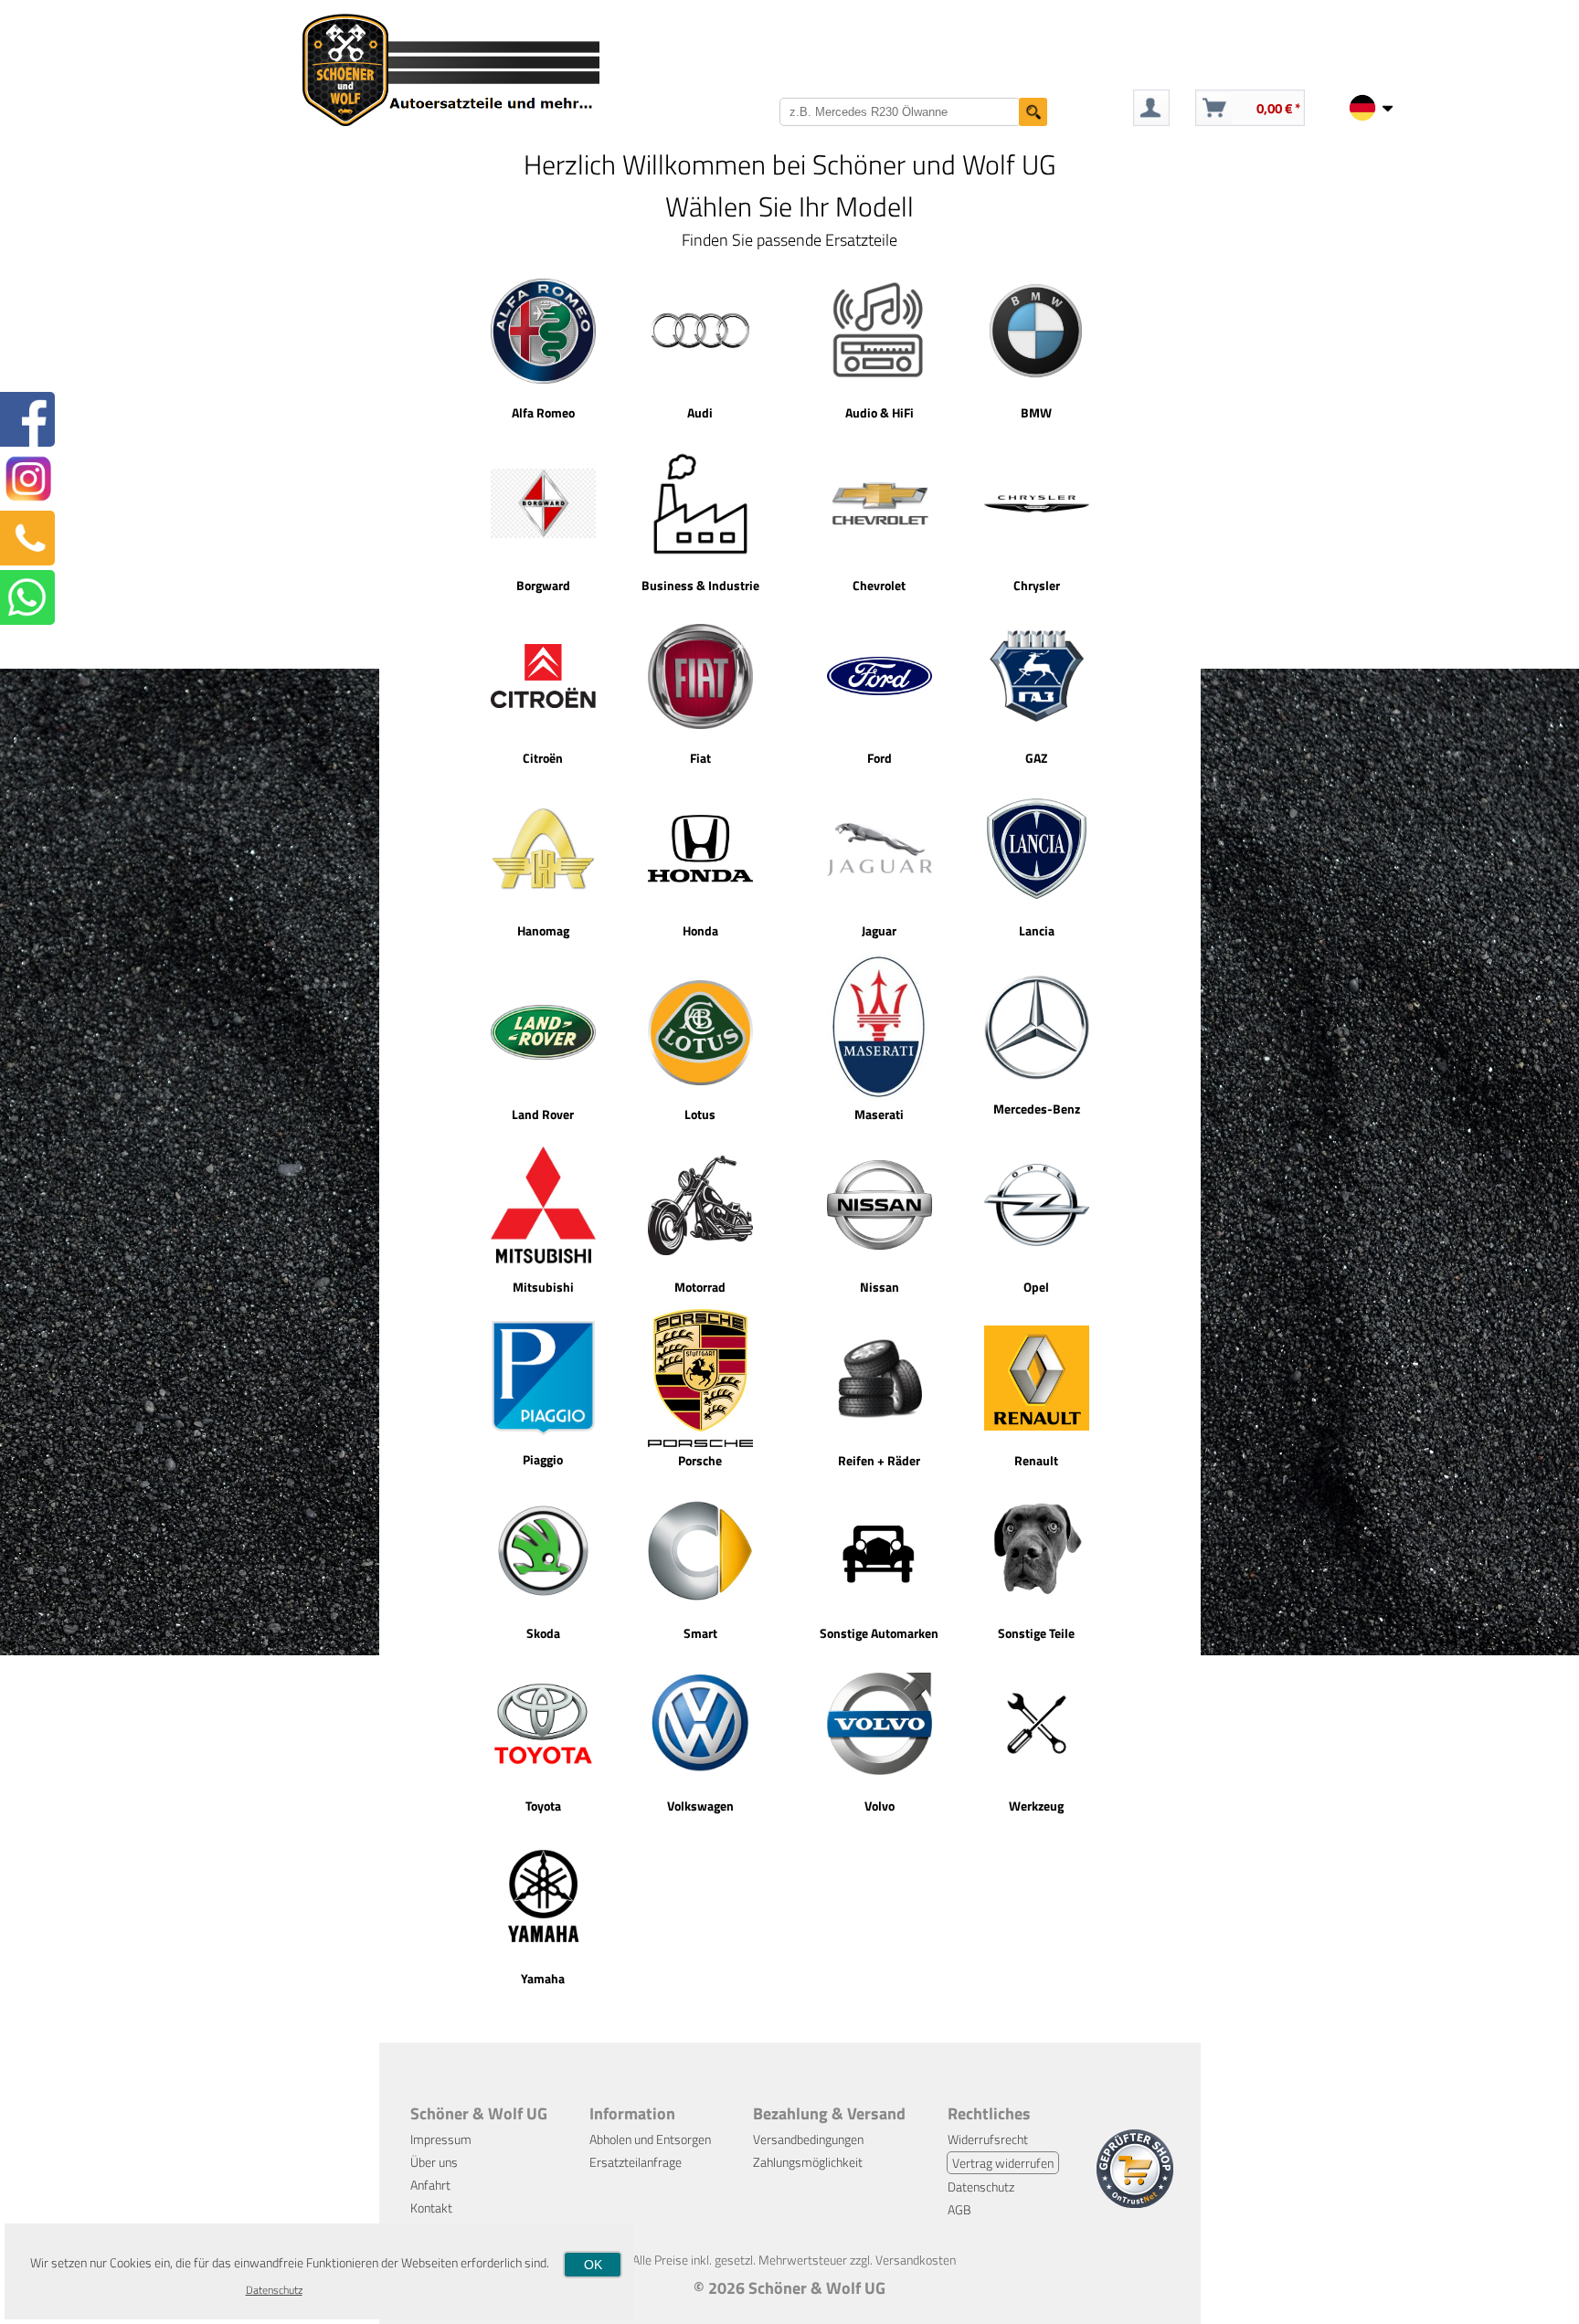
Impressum (441, 2139)
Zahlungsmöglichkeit (808, 2162)
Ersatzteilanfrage (636, 2162)
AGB (959, 2209)
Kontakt (431, 2208)
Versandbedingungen (808, 2139)
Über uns (434, 2162)
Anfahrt (430, 2185)
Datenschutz (981, 2187)
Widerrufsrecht (988, 2139)
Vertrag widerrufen (1003, 2163)
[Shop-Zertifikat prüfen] (1135, 2203)
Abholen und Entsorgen (650, 2139)
